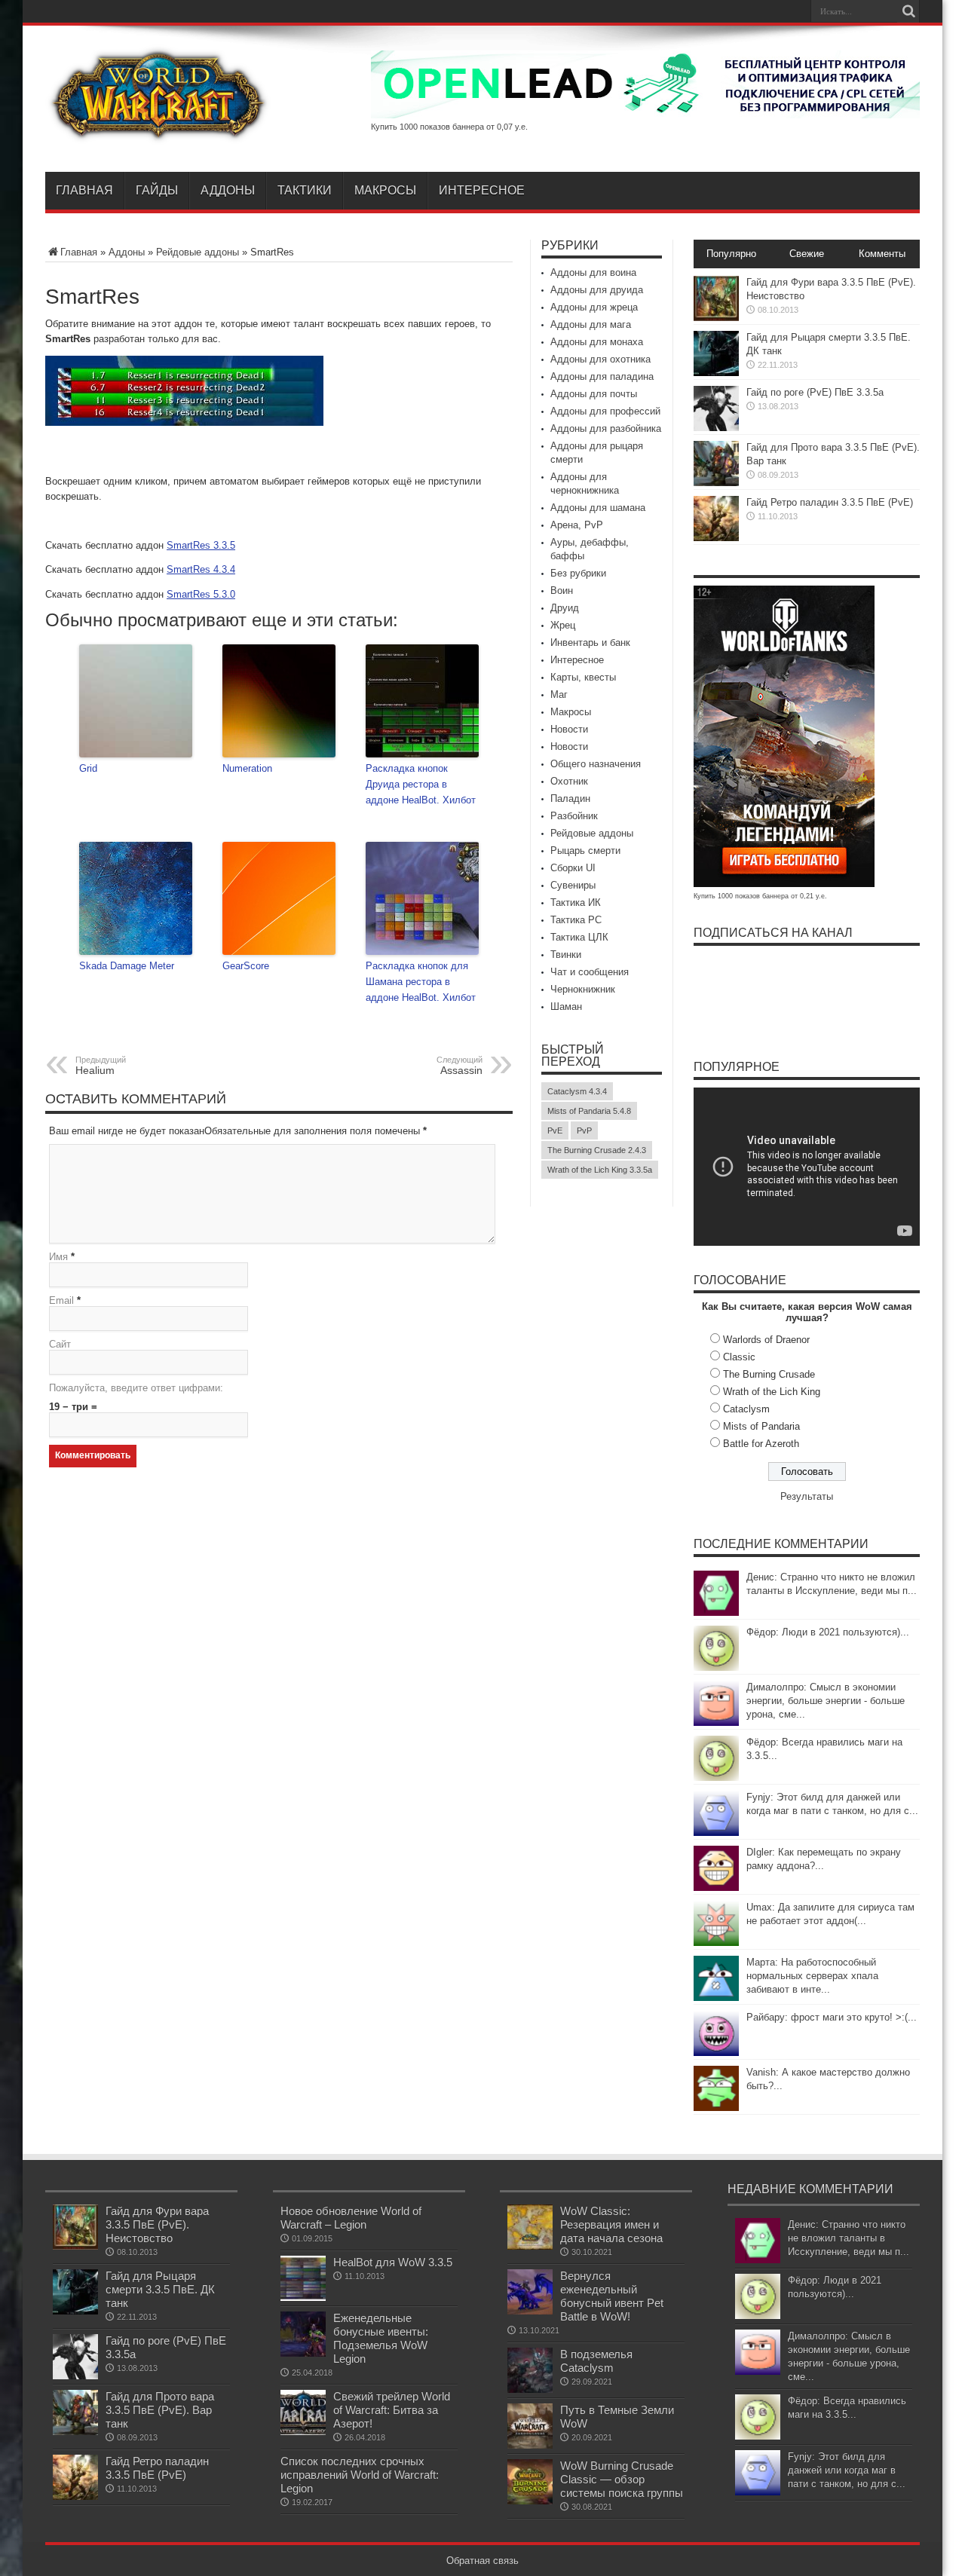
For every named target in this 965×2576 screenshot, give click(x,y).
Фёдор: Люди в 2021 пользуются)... (828, 1632)
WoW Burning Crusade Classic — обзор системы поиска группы (622, 2479)
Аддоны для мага (591, 324)
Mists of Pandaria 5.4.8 (589, 1111)
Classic (739, 1357)
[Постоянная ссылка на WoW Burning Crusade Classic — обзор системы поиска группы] (530, 2501)
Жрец (563, 625)
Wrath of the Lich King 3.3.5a (600, 1170)
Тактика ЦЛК (579, 937)
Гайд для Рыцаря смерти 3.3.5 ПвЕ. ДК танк (160, 2289)
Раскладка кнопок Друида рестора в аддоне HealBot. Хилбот (421, 784)
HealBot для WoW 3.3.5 (393, 2262)
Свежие (807, 254)
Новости (569, 729)
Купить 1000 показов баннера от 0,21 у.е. (760, 896)
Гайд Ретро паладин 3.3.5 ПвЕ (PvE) (830, 502)
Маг (559, 694)
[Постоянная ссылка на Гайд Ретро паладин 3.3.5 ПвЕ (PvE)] (716, 538)
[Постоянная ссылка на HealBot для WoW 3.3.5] (303, 2298)
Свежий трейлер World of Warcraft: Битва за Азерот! (392, 2410)
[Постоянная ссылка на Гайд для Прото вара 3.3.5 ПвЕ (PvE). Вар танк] (716, 483)
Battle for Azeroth (761, 1444)
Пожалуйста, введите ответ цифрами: (136, 1388)
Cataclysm (746, 1409)
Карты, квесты (583, 677)
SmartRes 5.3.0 (201, 594)
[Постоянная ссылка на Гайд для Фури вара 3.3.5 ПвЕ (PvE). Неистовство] (716, 318)
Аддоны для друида (597, 290)
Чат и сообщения (590, 972)
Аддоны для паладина (602, 376)
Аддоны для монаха (597, 342)
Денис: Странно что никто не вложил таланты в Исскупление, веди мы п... (849, 2238)
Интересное (482, 190)
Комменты (882, 254)
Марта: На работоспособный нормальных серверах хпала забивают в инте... (812, 1976)
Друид (565, 608)
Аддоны (228, 190)
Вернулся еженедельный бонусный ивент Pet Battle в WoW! (612, 2296)
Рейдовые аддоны (198, 252)
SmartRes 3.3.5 (201, 545)
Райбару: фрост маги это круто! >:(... (832, 2017)
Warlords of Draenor (766, 1340)
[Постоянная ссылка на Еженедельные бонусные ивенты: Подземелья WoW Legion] (303, 2353)
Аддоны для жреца (594, 307)
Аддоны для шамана (598, 508)
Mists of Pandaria (761, 1426)
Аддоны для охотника (600, 359)
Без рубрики (578, 573)
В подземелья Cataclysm (596, 2361)
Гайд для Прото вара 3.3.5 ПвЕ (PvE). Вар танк (160, 2410)
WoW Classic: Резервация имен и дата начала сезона (611, 2224)
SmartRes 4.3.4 (201, 569)
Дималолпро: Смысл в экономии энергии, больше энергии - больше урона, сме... (826, 1701)
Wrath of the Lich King (772, 1392)
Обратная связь (482, 2561)
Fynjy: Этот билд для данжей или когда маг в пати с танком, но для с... (847, 2470)
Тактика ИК (576, 903)
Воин (562, 590)
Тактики (305, 190)
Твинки (566, 955)
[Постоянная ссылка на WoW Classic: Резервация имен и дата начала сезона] (530, 2246)
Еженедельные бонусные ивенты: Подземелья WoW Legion (381, 2338)
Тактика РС (576, 920)
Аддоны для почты (594, 394)
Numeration (247, 768)
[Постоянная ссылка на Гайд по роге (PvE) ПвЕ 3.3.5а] (716, 428)
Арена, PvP (577, 525)
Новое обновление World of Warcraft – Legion (351, 2218)
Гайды (157, 190)
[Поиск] (908, 11)
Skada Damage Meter (127, 966)
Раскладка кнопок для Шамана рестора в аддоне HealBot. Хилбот (421, 982)
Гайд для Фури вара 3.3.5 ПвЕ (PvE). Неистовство (157, 2224)
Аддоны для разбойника (606, 428)
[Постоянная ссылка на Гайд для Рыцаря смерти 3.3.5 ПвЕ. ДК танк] (716, 373)
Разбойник (574, 816)
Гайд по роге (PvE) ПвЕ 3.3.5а (815, 392)
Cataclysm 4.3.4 (577, 1091)
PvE (555, 1130)
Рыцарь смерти (585, 851)
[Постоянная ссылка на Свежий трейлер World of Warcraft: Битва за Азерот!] (303, 2432)
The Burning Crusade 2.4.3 (597, 1150)
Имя (58, 1257)
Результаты (807, 1496)
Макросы (385, 190)
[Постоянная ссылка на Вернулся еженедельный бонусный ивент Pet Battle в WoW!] (530, 2311)
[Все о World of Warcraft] (158, 134)
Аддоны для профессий (605, 411)
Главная (84, 190)
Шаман (566, 1007)
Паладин (570, 798)
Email (61, 1300)
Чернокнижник (583, 989)
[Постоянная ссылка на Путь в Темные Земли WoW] (530, 2445)
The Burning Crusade (769, 1374)
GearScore (246, 966)
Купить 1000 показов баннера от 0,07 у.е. (449, 127)
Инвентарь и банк (590, 642)
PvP (584, 1130)
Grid (88, 768)
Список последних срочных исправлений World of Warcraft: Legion (360, 2475)
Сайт (60, 1344)
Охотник (569, 781)
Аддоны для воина (593, 272)
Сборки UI (573, 868)
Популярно (731, 254)
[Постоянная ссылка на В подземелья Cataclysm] (530, 2389)
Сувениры (573, 885)
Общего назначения (596, 764)
